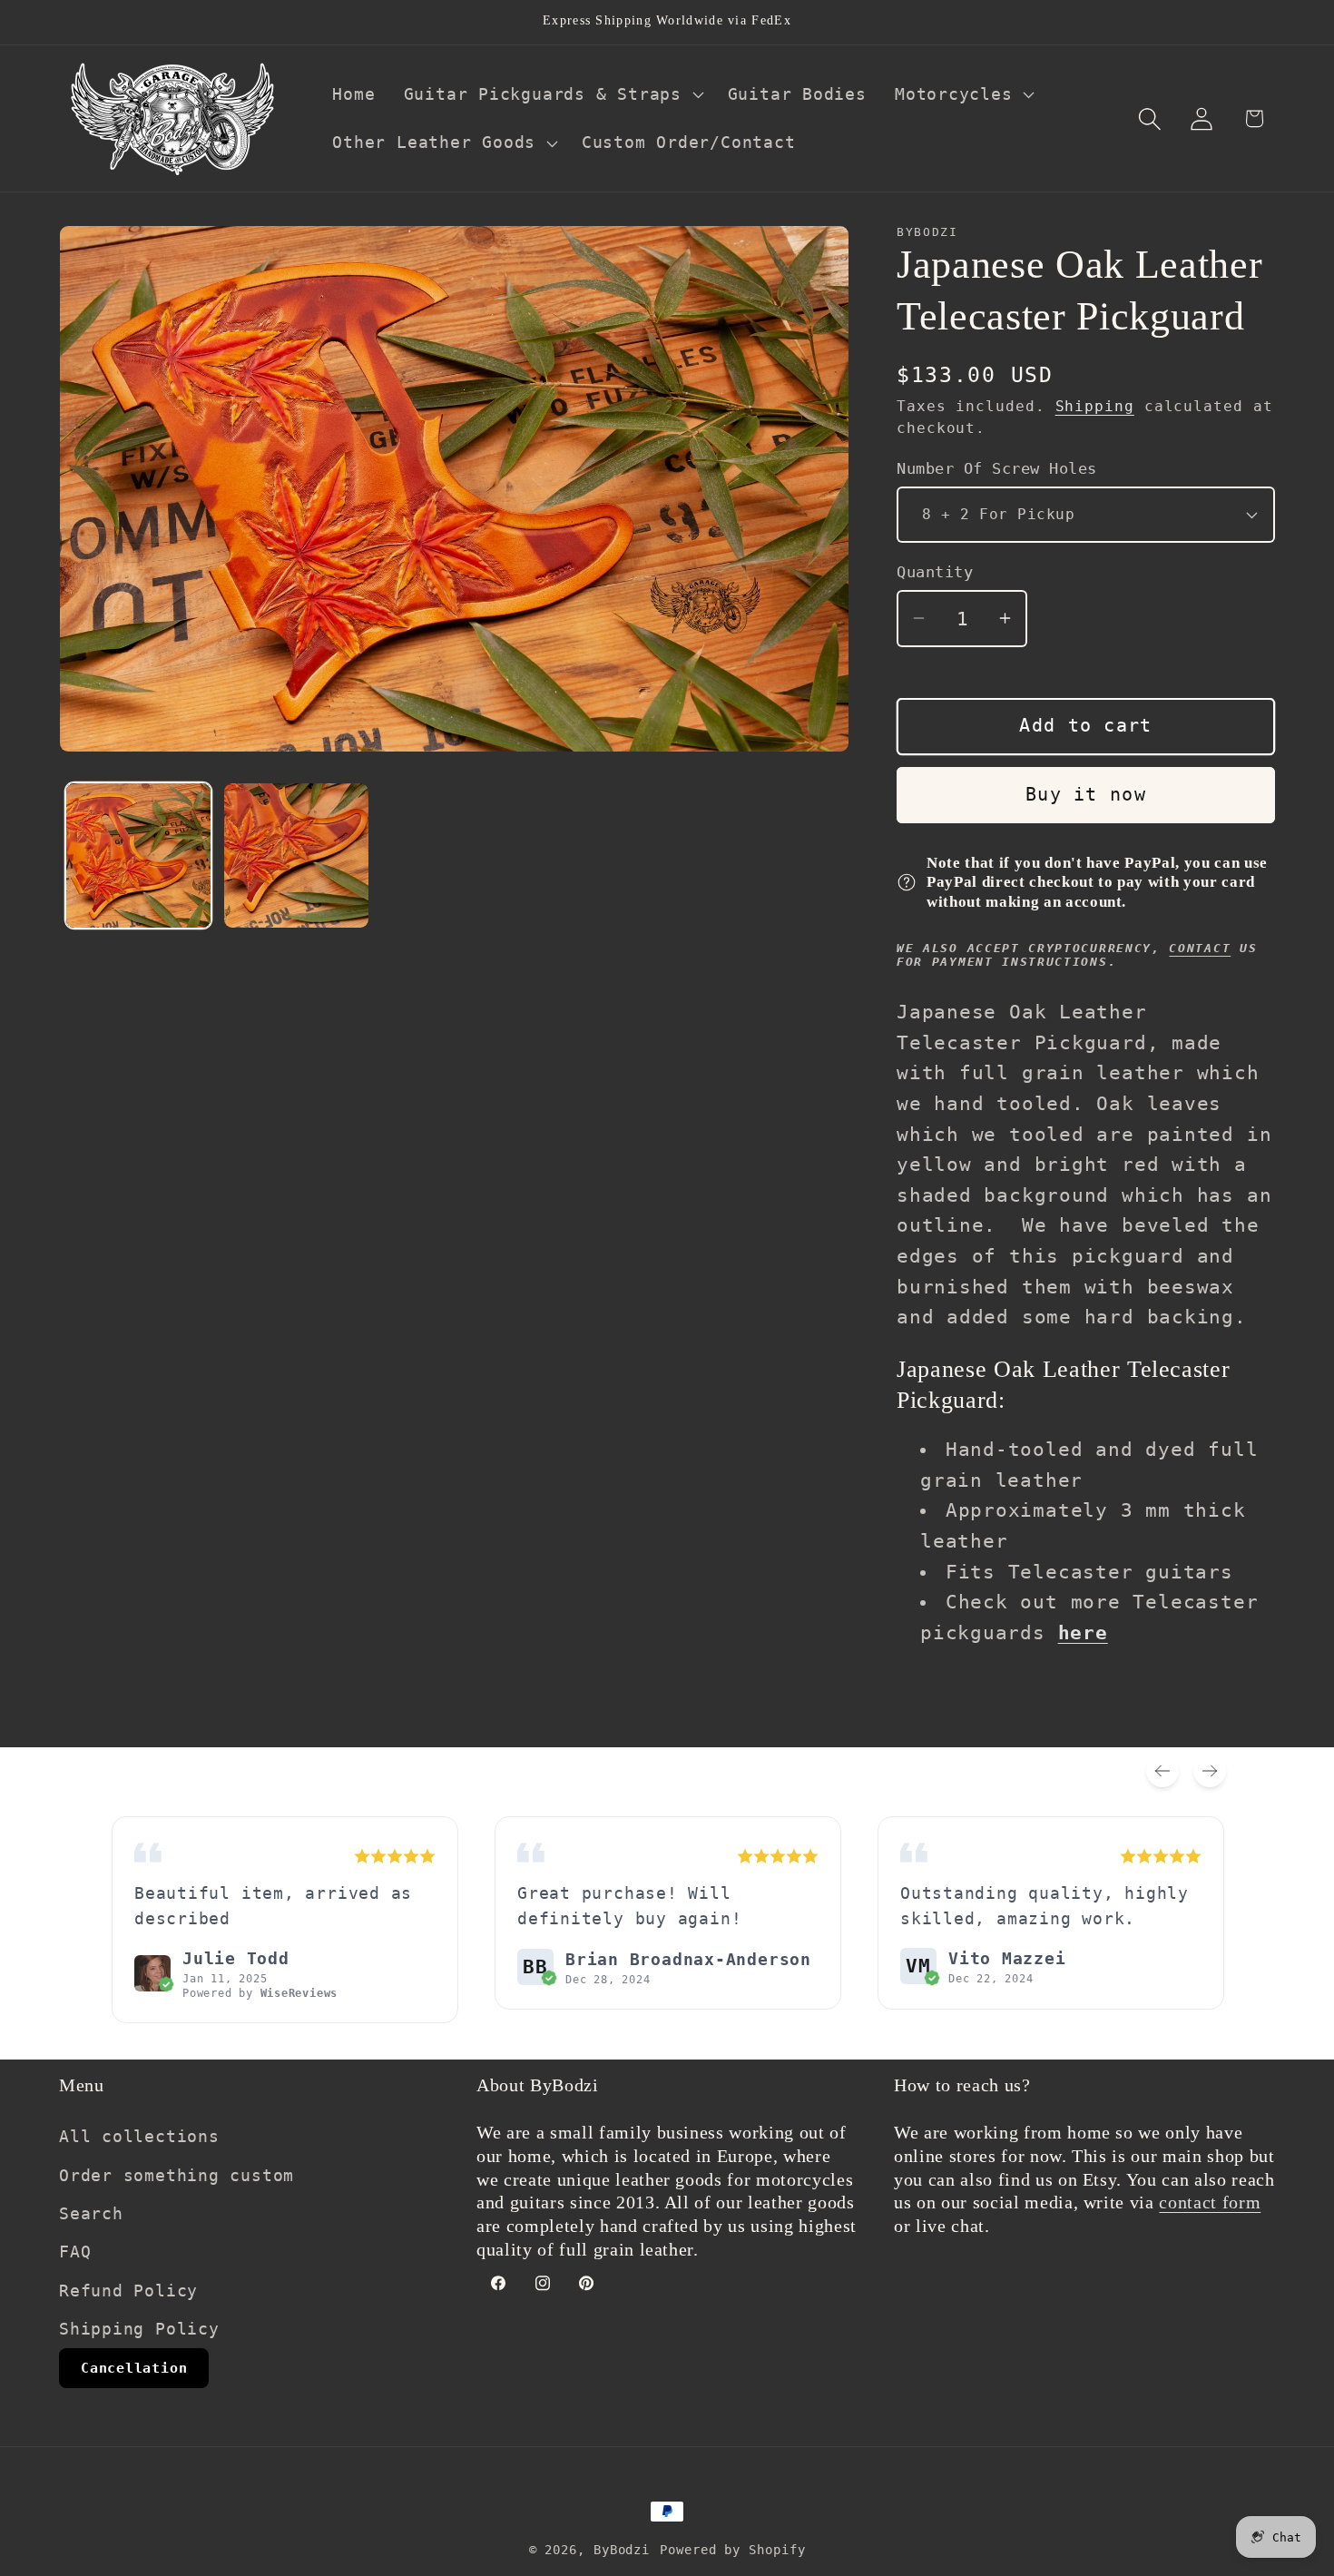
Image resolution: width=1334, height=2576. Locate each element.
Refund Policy (128, 2290)
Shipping (1095, 407)
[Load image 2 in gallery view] (296, 855)
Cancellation (134, 2367)
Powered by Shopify (732, 2550)
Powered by (260, 1993)
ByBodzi (622, 2550)
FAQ (75, 2252)
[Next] (1210, 1771)
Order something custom (177, 2174)
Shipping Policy (139, 2328)
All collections (139, 2135)
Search (91, 2212)
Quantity (935, 572)
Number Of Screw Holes (997, 467)
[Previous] (1162, 1771)
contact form (1210, 2202)
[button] (551, 94)
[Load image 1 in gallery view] (138, 855)
